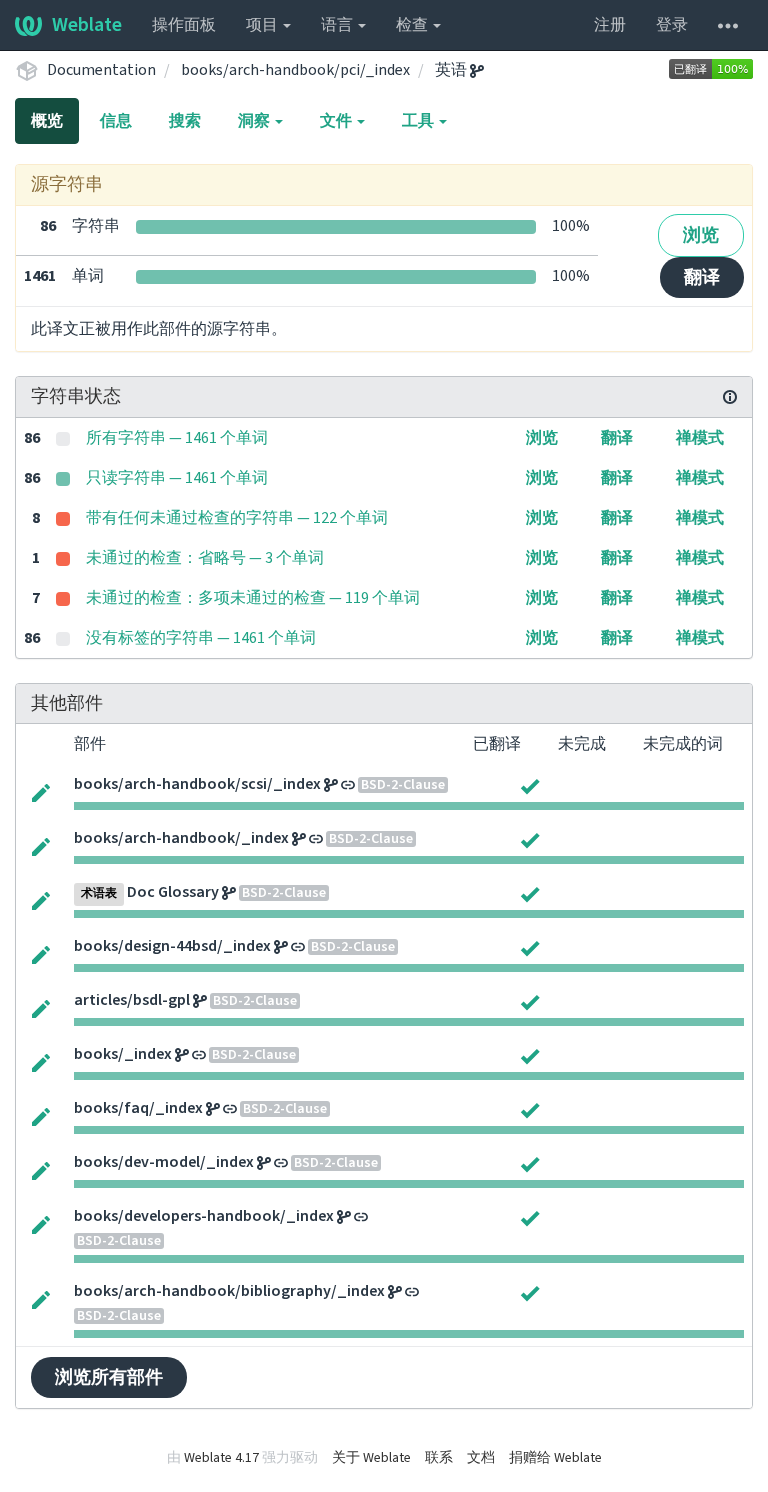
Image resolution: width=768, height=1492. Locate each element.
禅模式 (700, 438)
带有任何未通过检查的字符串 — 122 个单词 (237, 518)
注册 (610, 25)
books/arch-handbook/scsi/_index (197, 784)
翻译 (702, 277)
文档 (481, 1458)
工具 (419, 121)
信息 (116, 121)
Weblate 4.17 (221, 1458)
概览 (47, 121)
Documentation (101, 70)
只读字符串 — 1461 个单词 (177, 478)
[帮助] (728, 25)
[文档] (730, 397)
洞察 (255, 121)
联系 (439, 1458)
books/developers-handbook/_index (204, 1216)
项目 (263, 25)
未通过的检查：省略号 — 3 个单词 (205, 558)
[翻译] (41, 791)
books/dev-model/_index (164, 1162)
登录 (672, 25)
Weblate (87, 25)
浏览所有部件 (109, 1377)
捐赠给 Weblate (555, 1458)
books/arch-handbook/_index (181, 838)
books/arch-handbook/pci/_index (295, 70)
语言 (338, 25)
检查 (413, 25)
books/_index (123, 1054)
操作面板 (184, 25)
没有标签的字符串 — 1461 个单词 (201, 638)
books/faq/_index (138, 1108)
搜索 (185, 121)
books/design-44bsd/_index (172, 946)
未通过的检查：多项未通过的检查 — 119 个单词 (253, 598)
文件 (337, 121)
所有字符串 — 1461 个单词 (177, 438)
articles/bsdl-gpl (132, 1000)
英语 (452, 70)
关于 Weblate (371, 1458)
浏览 (701, 235)
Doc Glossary (173, 892)
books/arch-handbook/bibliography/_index (229, 1291)
